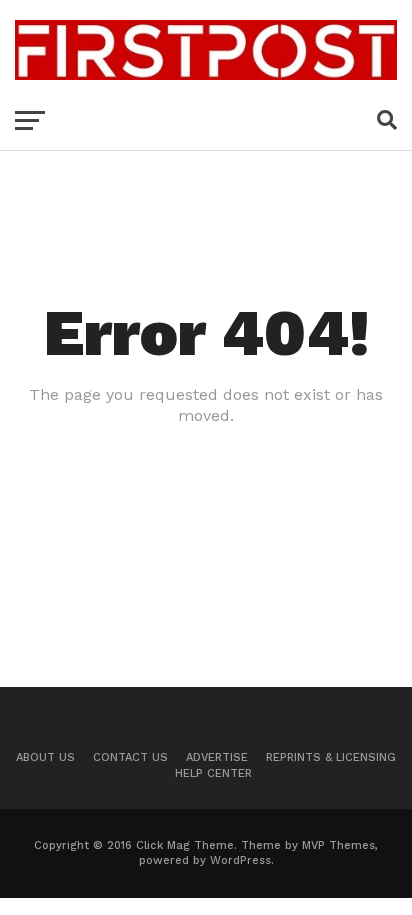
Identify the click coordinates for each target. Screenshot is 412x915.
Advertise (217, 757)
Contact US (130, 757)
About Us (45, 757)
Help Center (213, 773)
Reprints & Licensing (331, 757)
